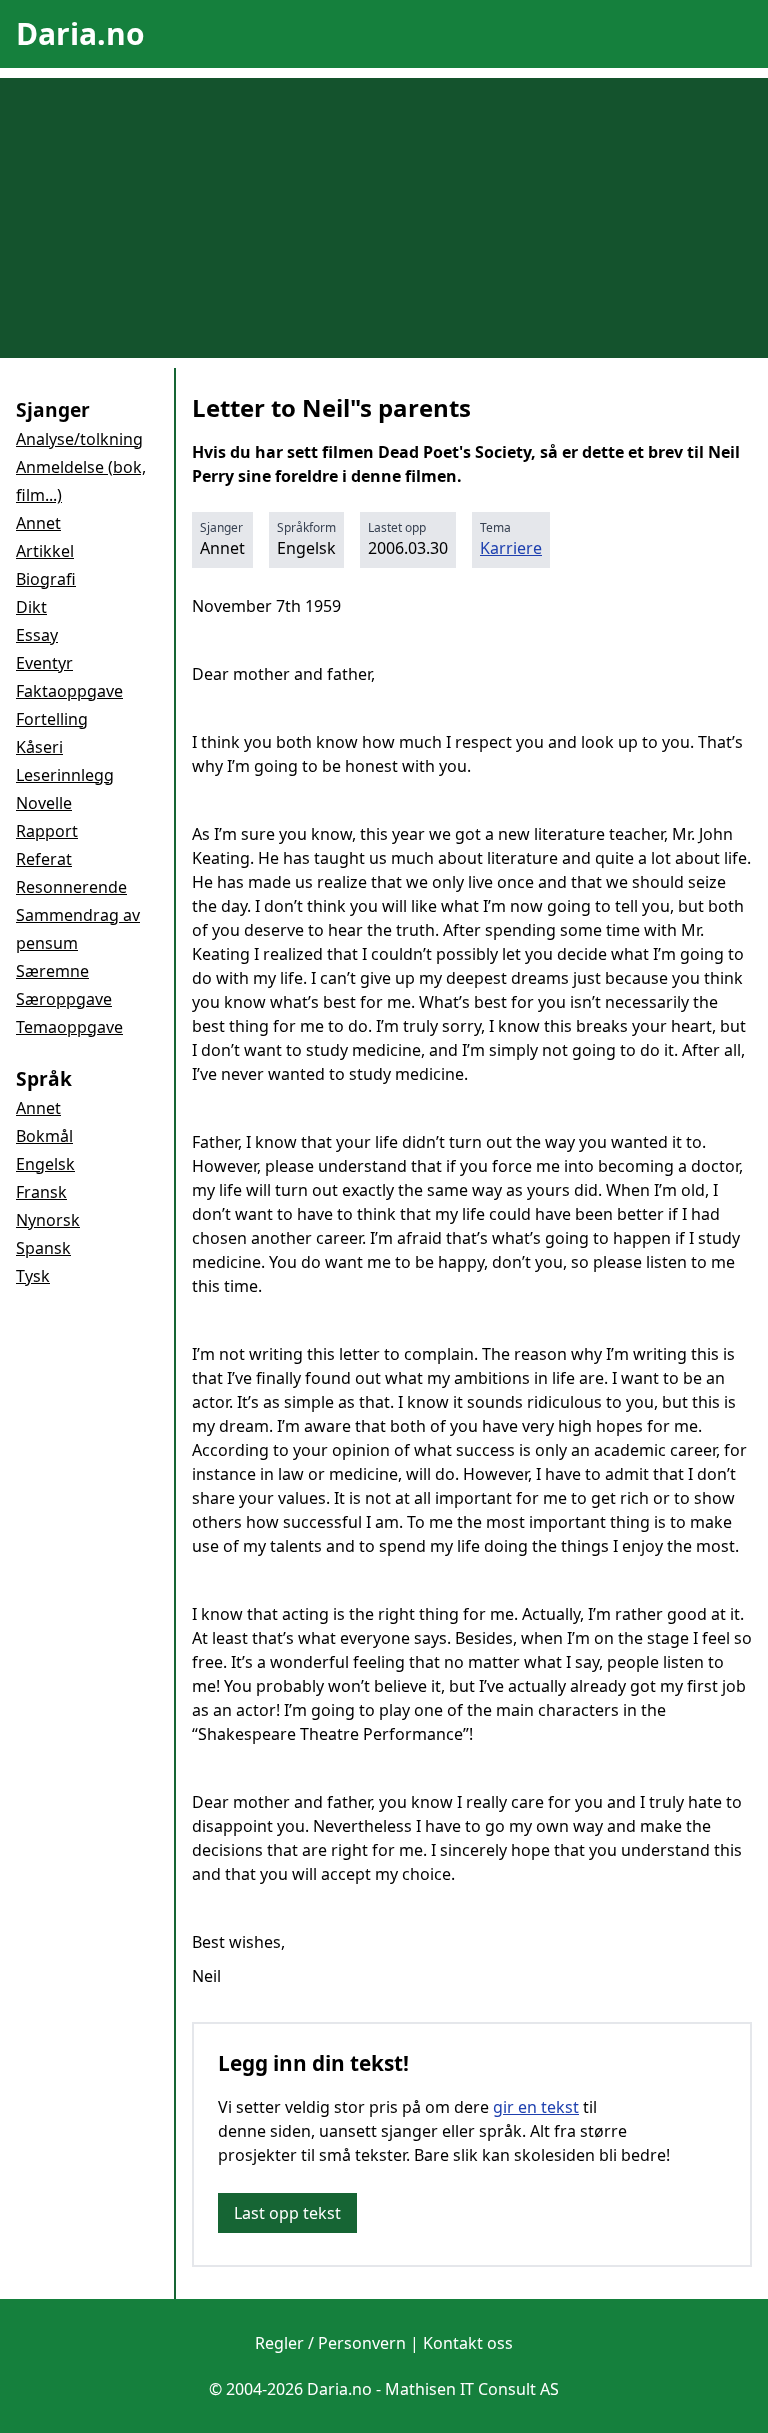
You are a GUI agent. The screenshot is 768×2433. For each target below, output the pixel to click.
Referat (44, 859)
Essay (37, 635)
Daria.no (80, 33)
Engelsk (45, 1164)
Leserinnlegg (65, 775)
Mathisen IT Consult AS (472, 2389)
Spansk (43, 1248)
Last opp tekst (287, 2213)
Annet (38, 523)
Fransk (41, 1192)
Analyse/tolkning (79, 439)
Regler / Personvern (330, 2343)
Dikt (31, 607)
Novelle (44, 803)
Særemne (52, 971)
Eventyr (44, 663)
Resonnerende (71, 887)
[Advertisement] (384, 218)
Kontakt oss (468, 2343)
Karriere (511, 548)
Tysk (33, 1276)
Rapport (47, 831)
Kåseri (39, 747)
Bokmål (44, 1136)
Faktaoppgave (69, 691)
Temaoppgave (69, 1027)
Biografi (46, 579)
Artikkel (45, 551)
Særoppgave (64, 999)
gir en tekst (536, 2107)
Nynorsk (48, 1220)
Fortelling (52, 719)
